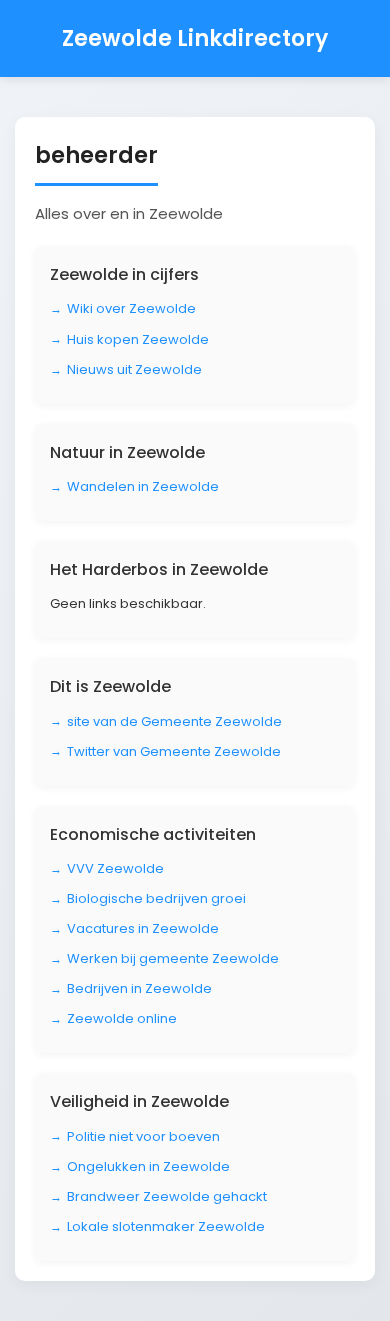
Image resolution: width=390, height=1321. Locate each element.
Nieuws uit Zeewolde (134, 369)
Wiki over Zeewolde (131, 308)
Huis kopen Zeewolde (138, 339)
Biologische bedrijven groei (156, 898)
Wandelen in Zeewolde (143, 486)
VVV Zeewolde (115, 868)
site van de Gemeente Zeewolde (174, 721)
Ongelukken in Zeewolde (148, 1166)
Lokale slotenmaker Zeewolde (166, 1226)
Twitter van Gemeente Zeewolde (174, 751)
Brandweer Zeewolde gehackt (167, 1196)
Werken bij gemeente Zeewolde (173, 958)
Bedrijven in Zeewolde (139, 988)
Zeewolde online (122, 1018)
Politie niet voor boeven (143, 1136)
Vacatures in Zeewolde (143, 928)
